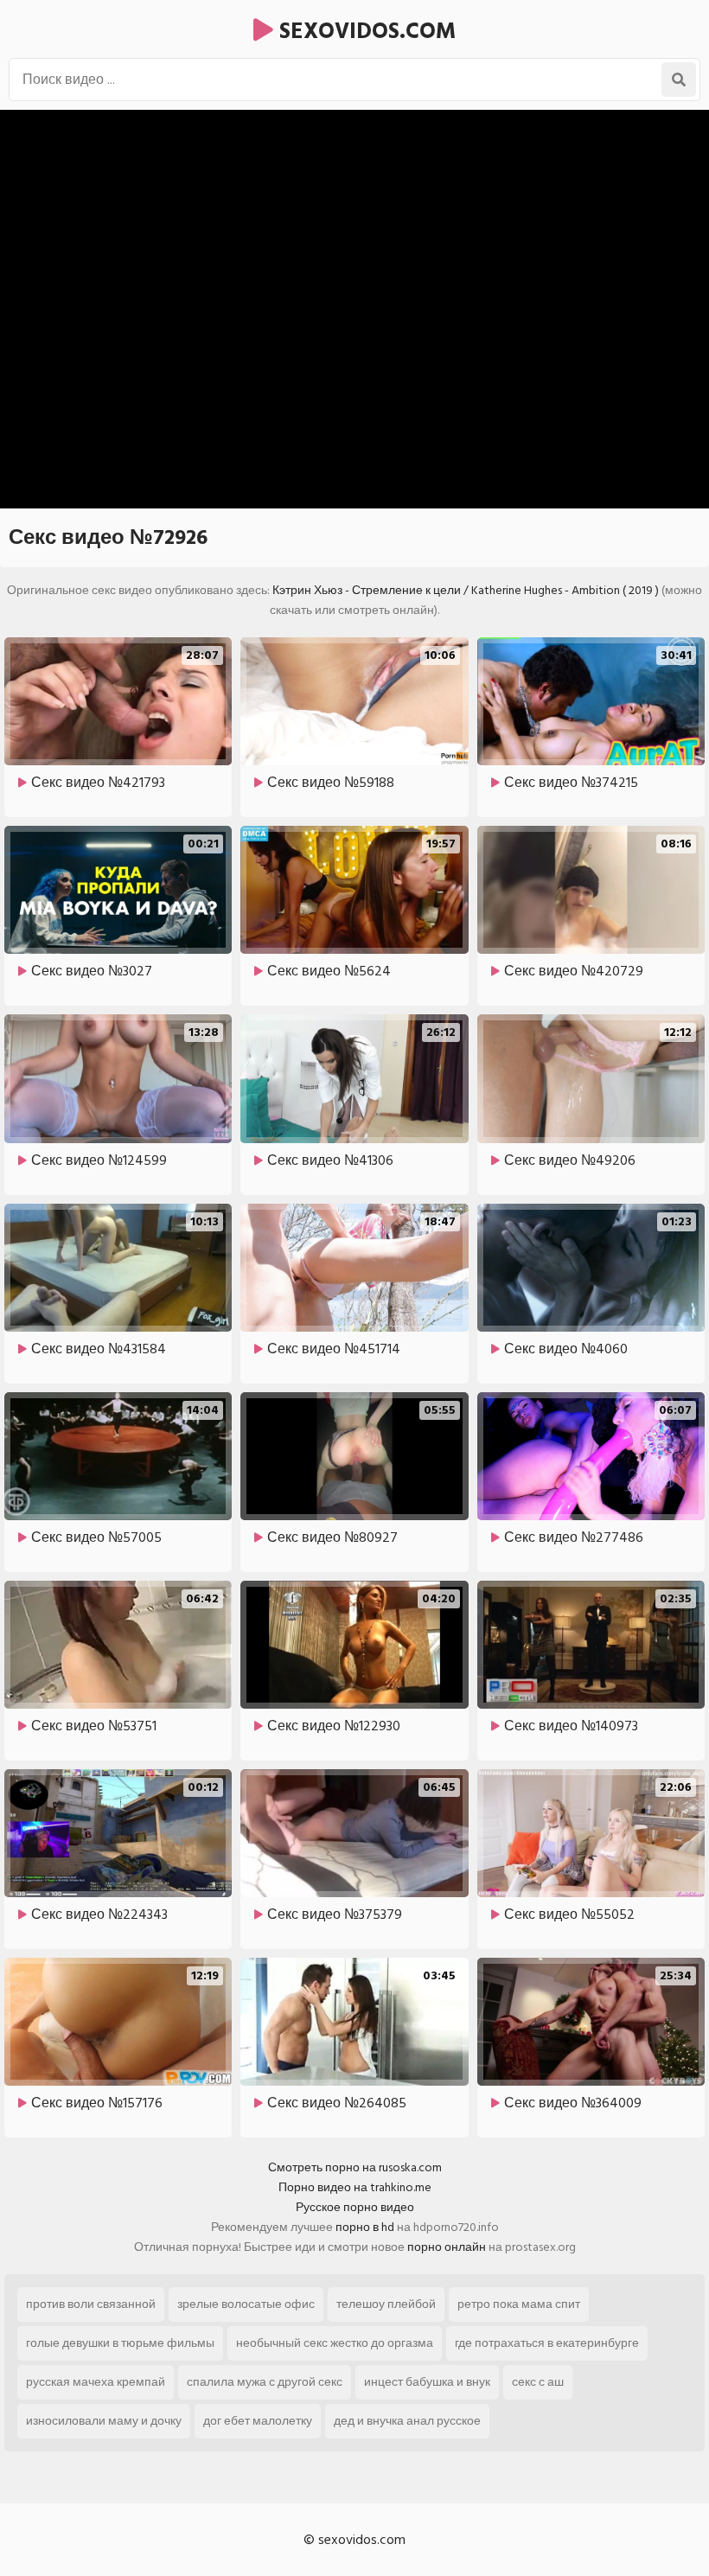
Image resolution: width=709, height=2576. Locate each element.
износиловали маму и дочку (104, 2421)
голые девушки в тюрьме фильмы (120, 2343)
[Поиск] (679, 80)
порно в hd (365, 2227)
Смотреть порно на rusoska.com (355, 2167)
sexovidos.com (364, 31)
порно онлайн (447, 2247)
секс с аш (538, 2382)
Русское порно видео (355, 2207)
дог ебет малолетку (258, 2421)
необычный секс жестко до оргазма (335, 2343)
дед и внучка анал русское (407, 2421)
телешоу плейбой (386, 2304)
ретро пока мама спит (519, 2304)
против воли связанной (91, 2304)
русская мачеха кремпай (96, 2382)
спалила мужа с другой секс (265, 2382)
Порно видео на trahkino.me (355, 2187)
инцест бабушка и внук (427, 2382)
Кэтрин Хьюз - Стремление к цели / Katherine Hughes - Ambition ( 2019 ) (466, 590)
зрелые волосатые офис (246, 2304)
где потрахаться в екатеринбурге (547, 2343)
